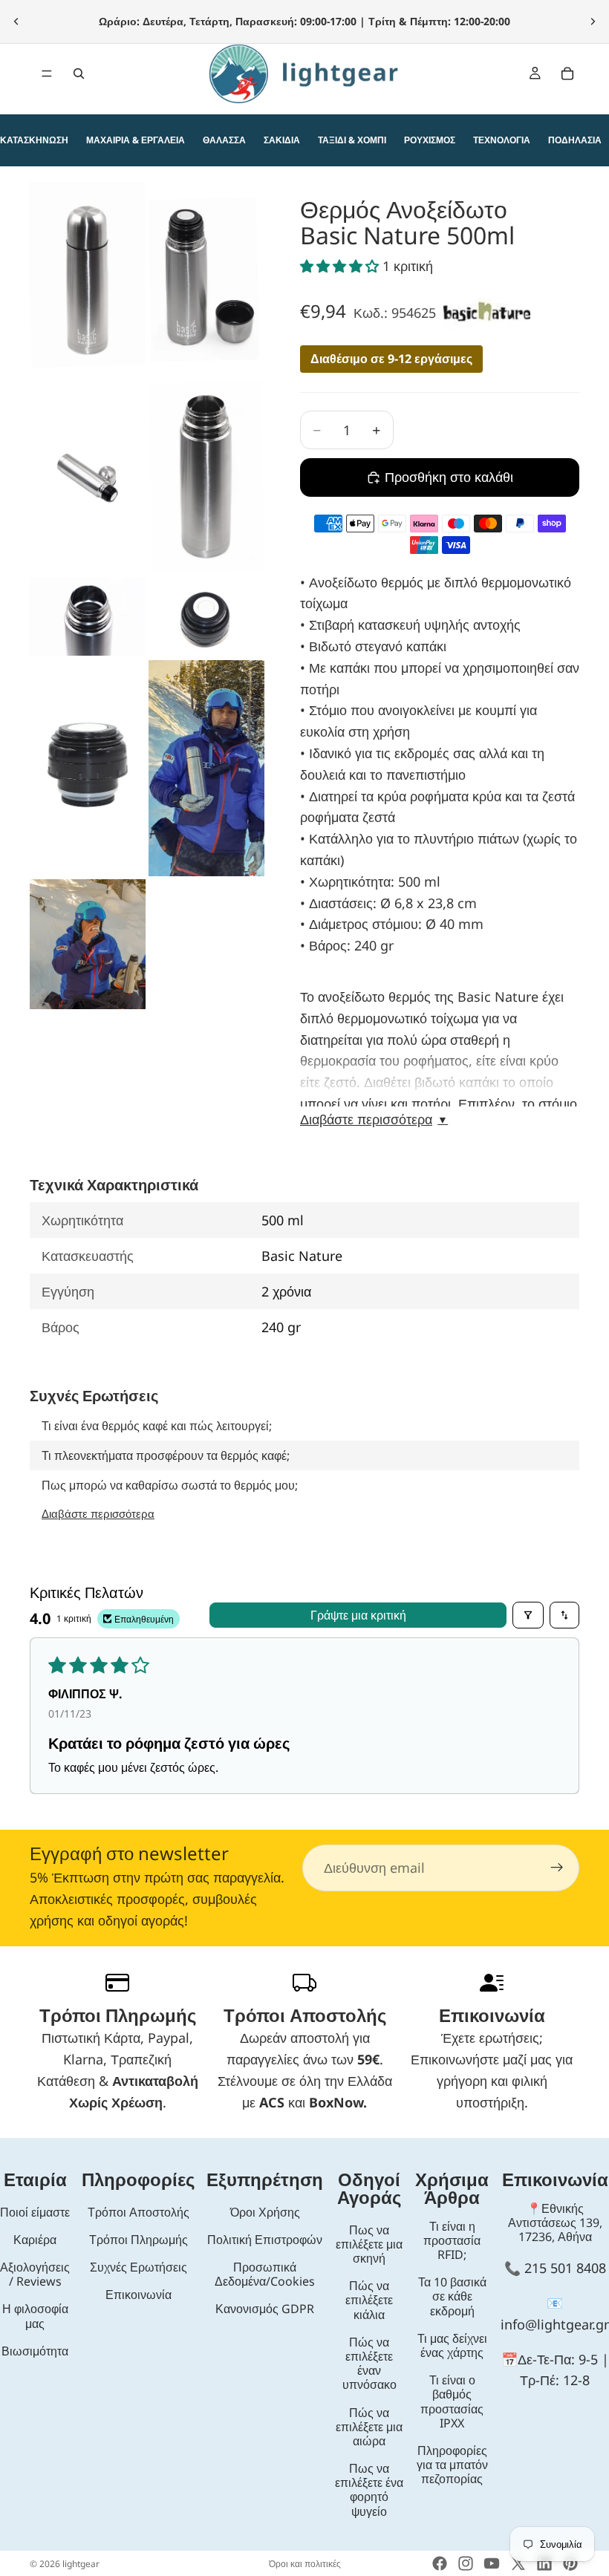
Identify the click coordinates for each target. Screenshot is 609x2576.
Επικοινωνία (139, 2295)
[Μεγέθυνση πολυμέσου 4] (206, 477)
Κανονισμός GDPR (265, 2309)
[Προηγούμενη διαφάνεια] (16, 22)
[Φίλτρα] (528, 1615)
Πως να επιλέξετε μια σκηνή (369, 2244)
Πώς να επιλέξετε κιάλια (369, 2300)
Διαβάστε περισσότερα (374, 1120)
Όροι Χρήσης (265, 2212)
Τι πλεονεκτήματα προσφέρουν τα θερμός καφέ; (166, 1455)
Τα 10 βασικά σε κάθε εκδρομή (452, 2296)
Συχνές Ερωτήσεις (139, 2267)
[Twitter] (518, 2563)
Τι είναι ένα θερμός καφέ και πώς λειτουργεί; (157, 1426)
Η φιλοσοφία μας (35, 2316)
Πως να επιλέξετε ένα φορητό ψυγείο (369, 2490)
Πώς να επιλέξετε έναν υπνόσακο (369, 2364)
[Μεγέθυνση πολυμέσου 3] (88, 477)
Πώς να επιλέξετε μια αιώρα (369, 2427)
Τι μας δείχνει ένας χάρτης (452, 2345)
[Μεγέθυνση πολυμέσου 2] (206, 280)
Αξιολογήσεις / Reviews (35, 2274)
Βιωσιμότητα (35, 2351)
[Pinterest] (570, 2563)
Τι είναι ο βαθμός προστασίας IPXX (452, 2401)
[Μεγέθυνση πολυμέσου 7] (88, 768)
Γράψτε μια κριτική (358, 1615)
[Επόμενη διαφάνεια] (593, 22)
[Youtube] (492, 2563)
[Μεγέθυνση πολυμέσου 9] (88, 944)
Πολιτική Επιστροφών (265, 2240)
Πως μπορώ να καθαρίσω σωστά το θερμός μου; (170, 1485)
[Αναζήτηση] (79, 74)
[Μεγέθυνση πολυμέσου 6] (206, 617)
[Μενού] (47, 74)
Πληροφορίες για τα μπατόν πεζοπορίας (452, 2465)
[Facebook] (440, 2563)
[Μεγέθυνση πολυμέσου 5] (88, 617)
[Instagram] (466, 2563)
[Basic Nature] (487, 312)
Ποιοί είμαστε (35, 2212)
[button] (341, 266)
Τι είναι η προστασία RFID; (452, 2240)
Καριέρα (35, 2240)
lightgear (81, 2564)
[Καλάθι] (567, 74)
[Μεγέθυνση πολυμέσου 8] (206, 768)
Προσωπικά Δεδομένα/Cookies (265, 2274)
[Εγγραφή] (557, 1868)
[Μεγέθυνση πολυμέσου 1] (88, 280)
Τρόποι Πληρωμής (139, 2240)
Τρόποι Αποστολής (139, 2212)
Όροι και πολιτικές (305, 2564)
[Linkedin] (544, 2563)
